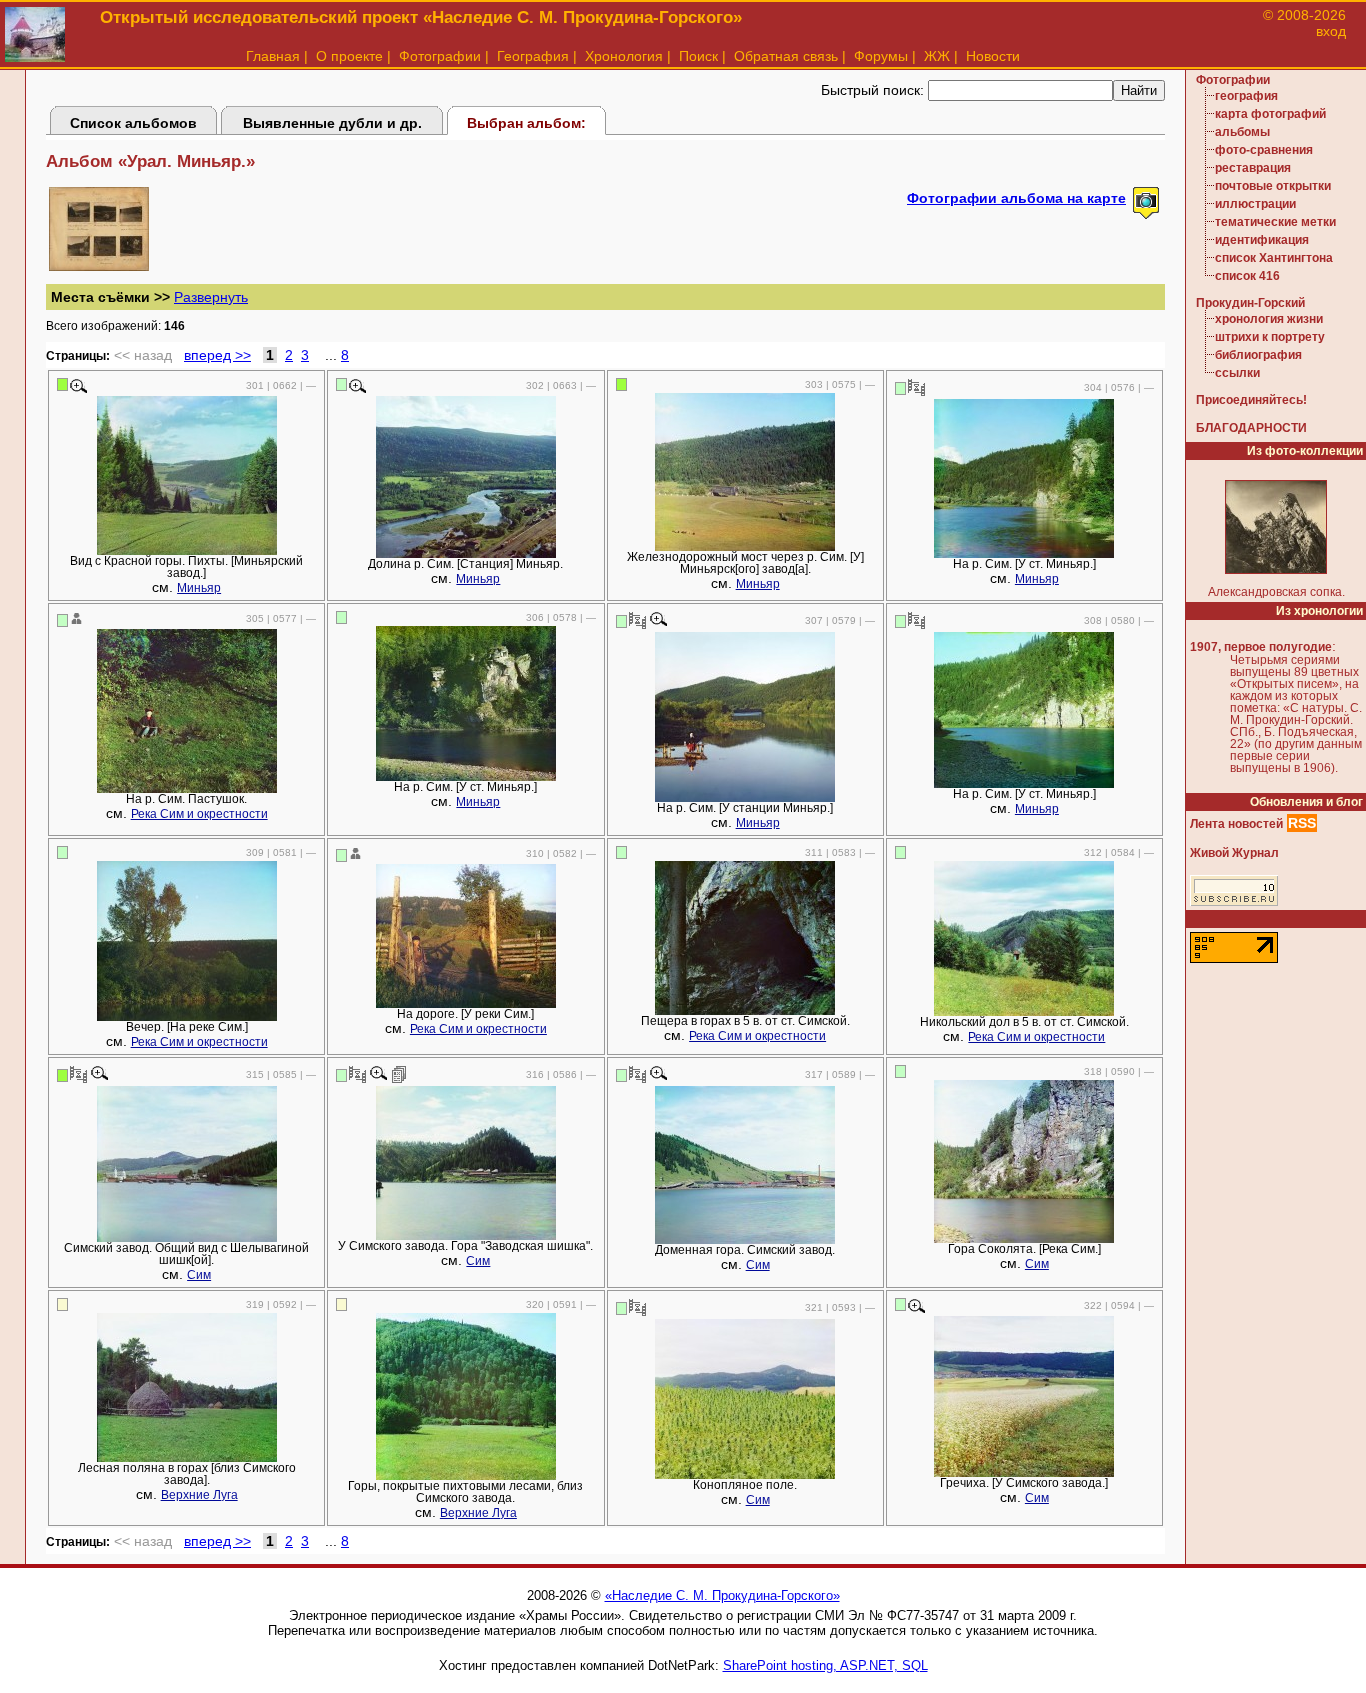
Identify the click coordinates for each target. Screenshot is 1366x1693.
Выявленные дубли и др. (332, 123)
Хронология (624, 56)
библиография (1258, 355)
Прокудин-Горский (1250, 303)
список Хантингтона (1274, 258)
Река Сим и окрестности (199, 814)
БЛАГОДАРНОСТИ (1251, 428)
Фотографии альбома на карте (1016, 198)
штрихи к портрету (1270, 337)
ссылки (1237, 373)
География (533, 56)
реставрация (1253, 168)
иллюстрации (1255, 204)
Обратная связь (786, 56)
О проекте (349, 56)
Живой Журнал (1234, 853)
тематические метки (1275, 222)
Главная (273, 56)
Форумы (881, 56)
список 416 (1247, 276)
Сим (199, 1275)
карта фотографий (1270, 114)
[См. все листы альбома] (99, 266)
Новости (993, 56)
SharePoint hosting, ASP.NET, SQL (825, 1665)
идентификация (1262, 240)
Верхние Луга (199, 1495)
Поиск (698, 56)
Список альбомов (133, 123)
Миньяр (199, 588)
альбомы (1242, 132)
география (1246, 96)
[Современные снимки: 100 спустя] (916, 387)
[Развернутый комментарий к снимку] (399, 1074)
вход (1331, 31)
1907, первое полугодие (1261, 647)
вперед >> (217, 355)
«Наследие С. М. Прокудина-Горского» (722, 1595)
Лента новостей (1236, 824)
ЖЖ (937, 56)
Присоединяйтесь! (1251, 400)
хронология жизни (1269, 319)
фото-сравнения (1264, 150)
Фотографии (440, 56)
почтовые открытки (1273, 186)
